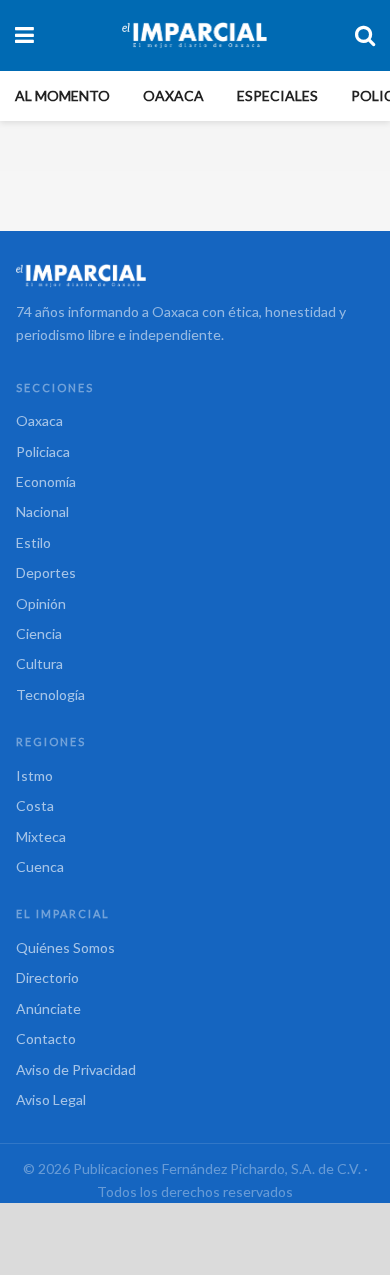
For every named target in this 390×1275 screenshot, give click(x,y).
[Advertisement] (195, 1238)
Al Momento (62, 95)
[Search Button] (365, 35)
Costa (35, 805)
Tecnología (50, 694)
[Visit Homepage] (195, 35)
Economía (46, 481)
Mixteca (41, 836)
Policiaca (43, 451)
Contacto (46, 1038)
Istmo (34, 775)
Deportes (46, 572)
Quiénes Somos (65, 947)
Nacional (42, 511)
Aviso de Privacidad (76, 1069)
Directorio (47, 977)
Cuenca (40, 866)
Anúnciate (48, 1008)
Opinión (41, 603)
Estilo (33, 542)
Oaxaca (173, 95)
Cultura (39, 663)
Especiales (277, 95)
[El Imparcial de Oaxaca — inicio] (195, 275)
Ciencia (39, 633)
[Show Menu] (24, 35)
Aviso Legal (51, 1099)
